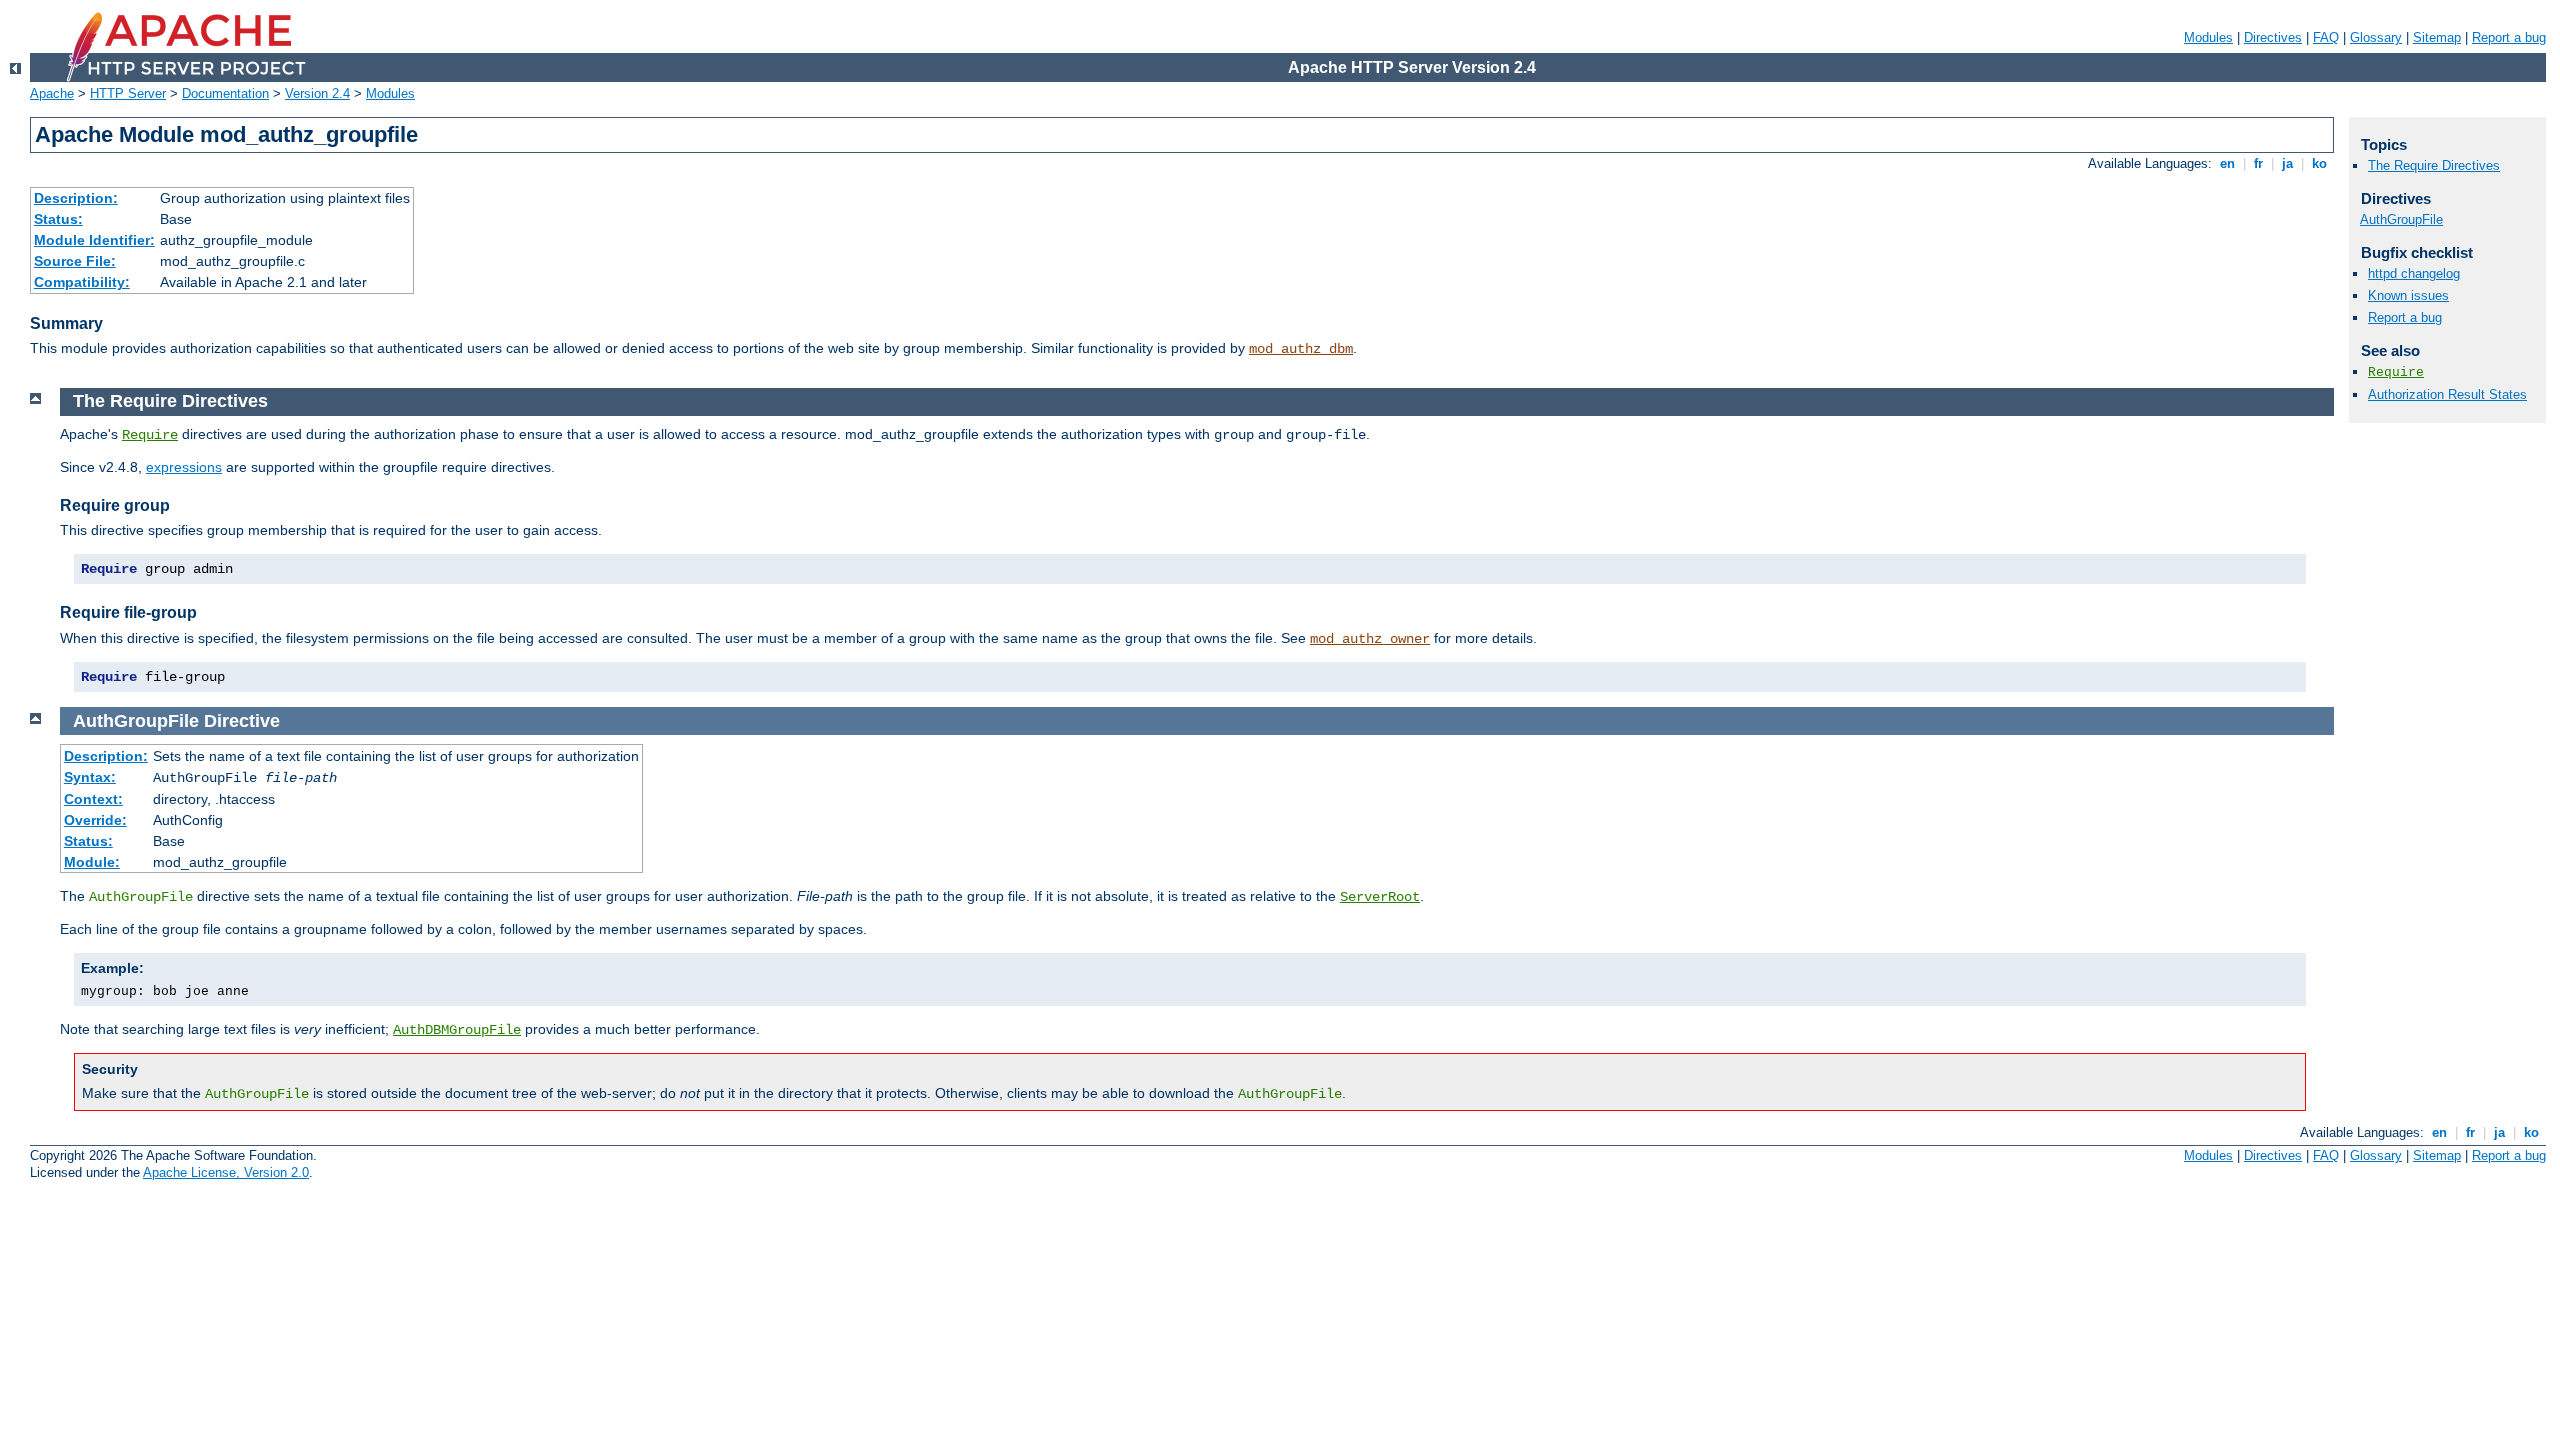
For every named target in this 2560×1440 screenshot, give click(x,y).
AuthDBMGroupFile (457, 1030)
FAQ (2326, 37)
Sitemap (2437, 37)
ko (2319, 163)
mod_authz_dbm (1301, 349)
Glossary (2376, 37)
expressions (184, 467)
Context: (93, 799)
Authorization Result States (2447, 394)
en (2227, 163)
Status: (58, 219)
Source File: (75, 261)
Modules (2208, 37)
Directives (2273, 37)
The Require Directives (2434, 165)
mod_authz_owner (1370, 639)
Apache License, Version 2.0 (226, 1172)
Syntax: (90, 777)
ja (2287, 163)
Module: (92, 862)
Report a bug (2509, 37)
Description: (76, 198)
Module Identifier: (94, 240)
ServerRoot (1380, 897)
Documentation (225, 93)
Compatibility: (82, 282)
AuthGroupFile (2401, 219)
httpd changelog (2414, 273)
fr (2258, 163)
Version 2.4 (317, 93)
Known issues (2408, 295)
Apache (52, 93)
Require (150, 435)
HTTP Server (128, 93)
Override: (95, 820)
